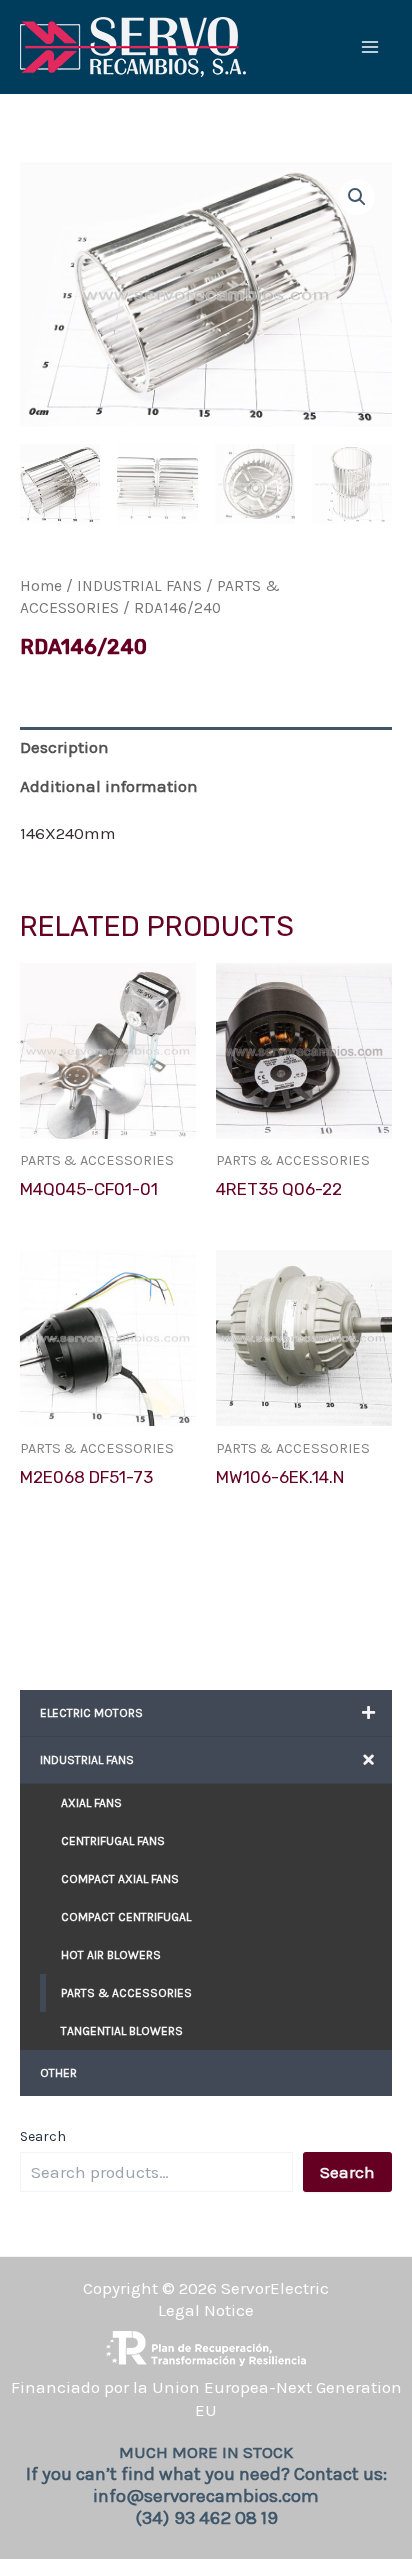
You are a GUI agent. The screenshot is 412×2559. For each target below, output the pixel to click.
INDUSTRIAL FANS (139, 586)
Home (41, 586)
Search (43, 2136)
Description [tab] (64, 747)
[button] (357, 197)
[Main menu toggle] (370, 47)
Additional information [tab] (109, 786)
